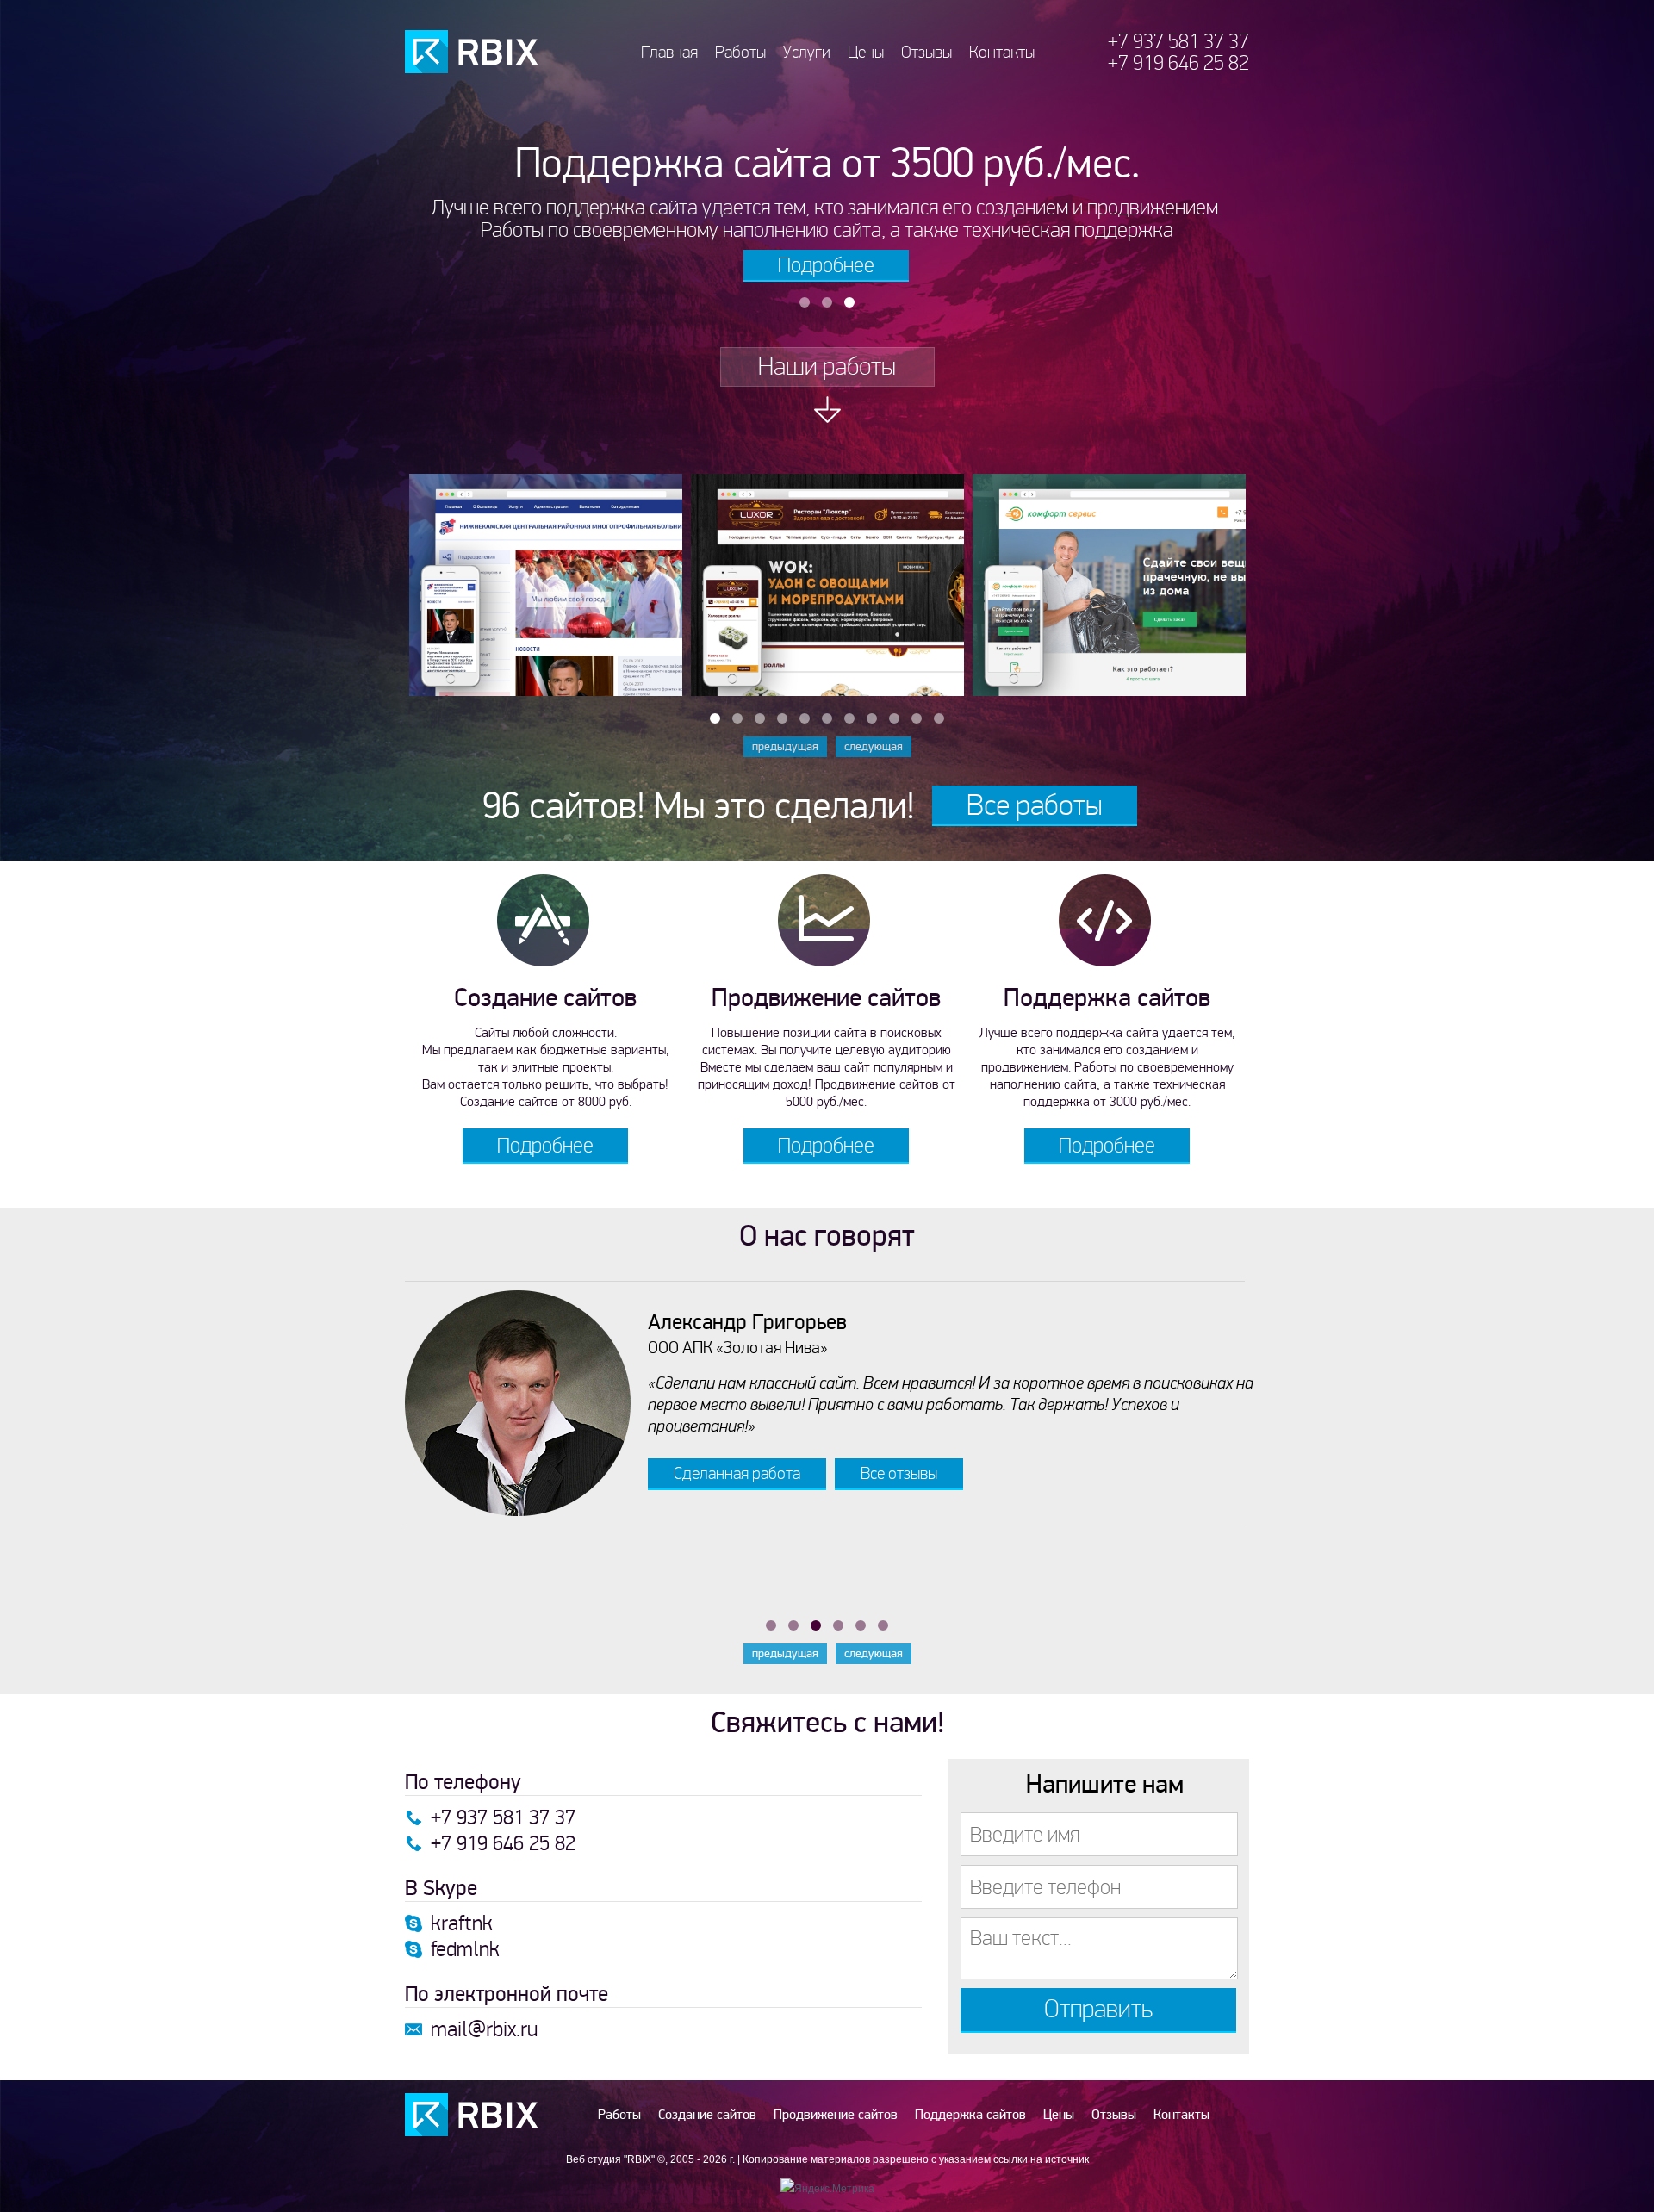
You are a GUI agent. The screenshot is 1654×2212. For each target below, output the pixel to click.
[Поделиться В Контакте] (524, 671)
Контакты (1002, 52)
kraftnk (462, 1923)
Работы (740, 52)
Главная (669, 52)
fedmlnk (465, 1949)
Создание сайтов (707, 2115)
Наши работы (827, 367)
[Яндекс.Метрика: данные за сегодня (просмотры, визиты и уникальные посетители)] (827, 2189)
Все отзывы (899, 1473)
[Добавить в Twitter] (550, 671)
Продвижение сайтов (836, 2115)
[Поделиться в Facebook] (575, 671)
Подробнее (826, 265)
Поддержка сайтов (970, 2115)
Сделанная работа (737, 1473)
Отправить (1098, 2009)
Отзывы (926, 52)
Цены (866, 52)
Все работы (1035, 805)
